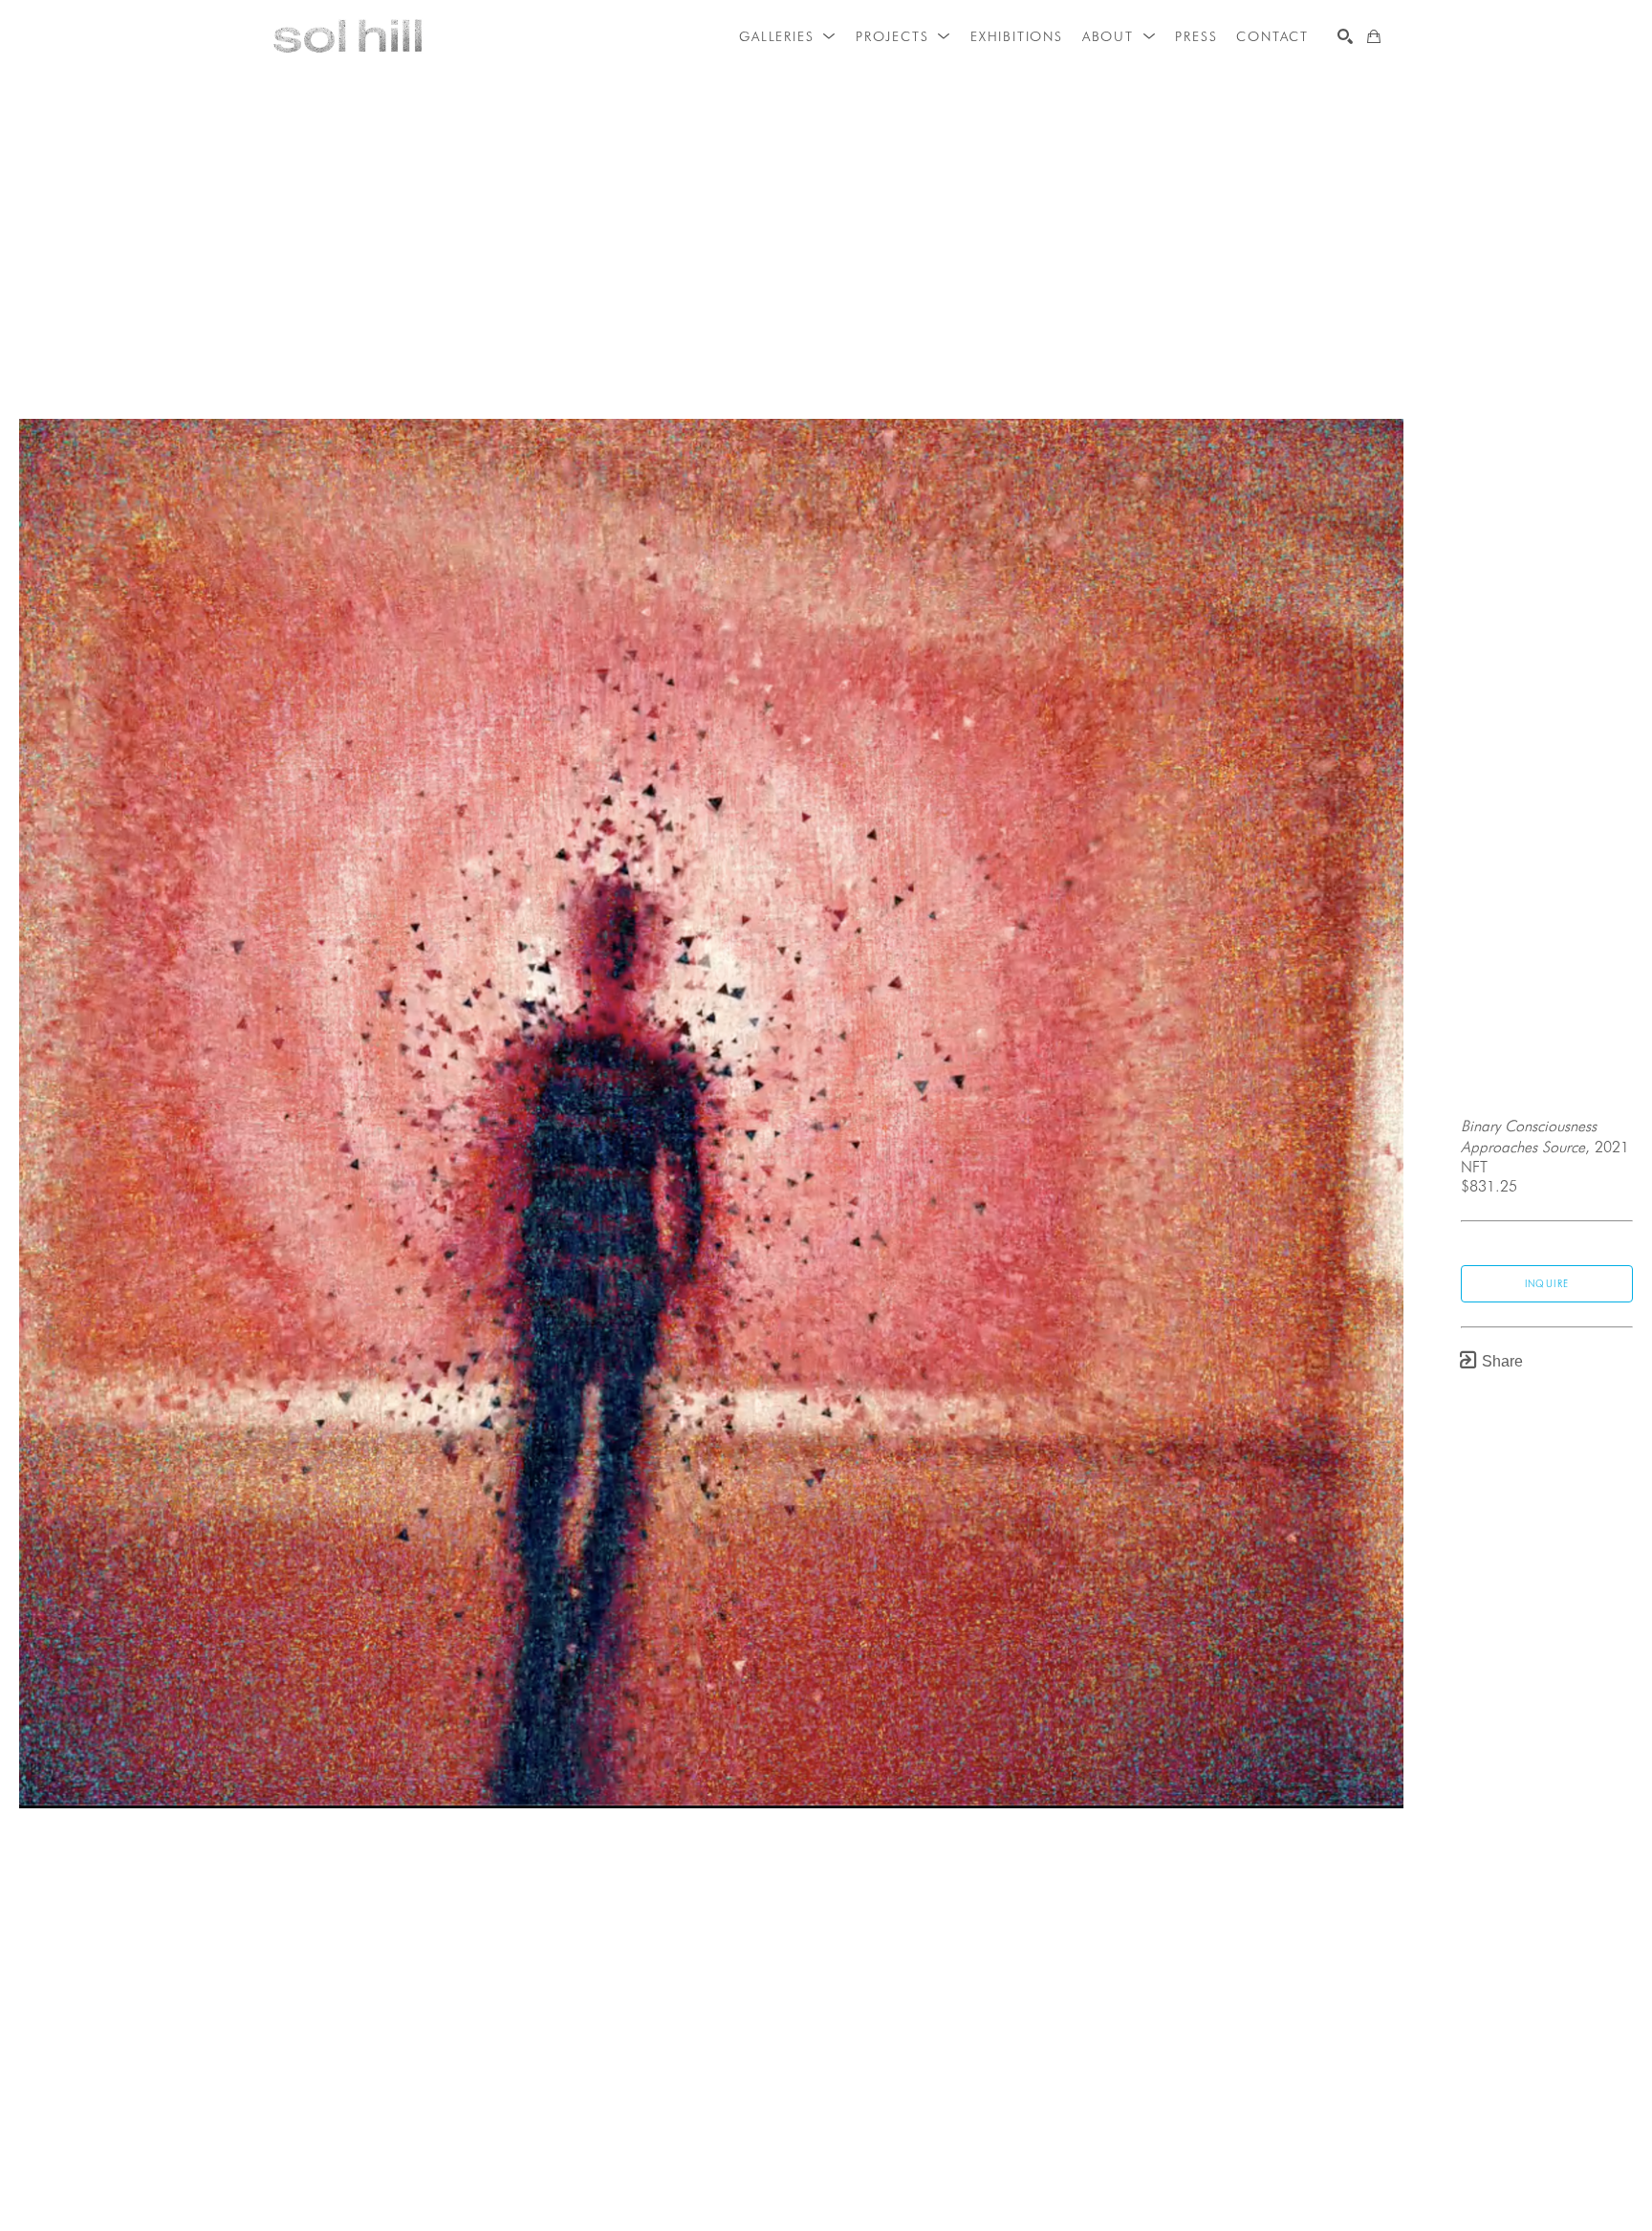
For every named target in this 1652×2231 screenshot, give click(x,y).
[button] (788, 36)
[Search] (1345, 36)
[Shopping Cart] (1374, 36)
